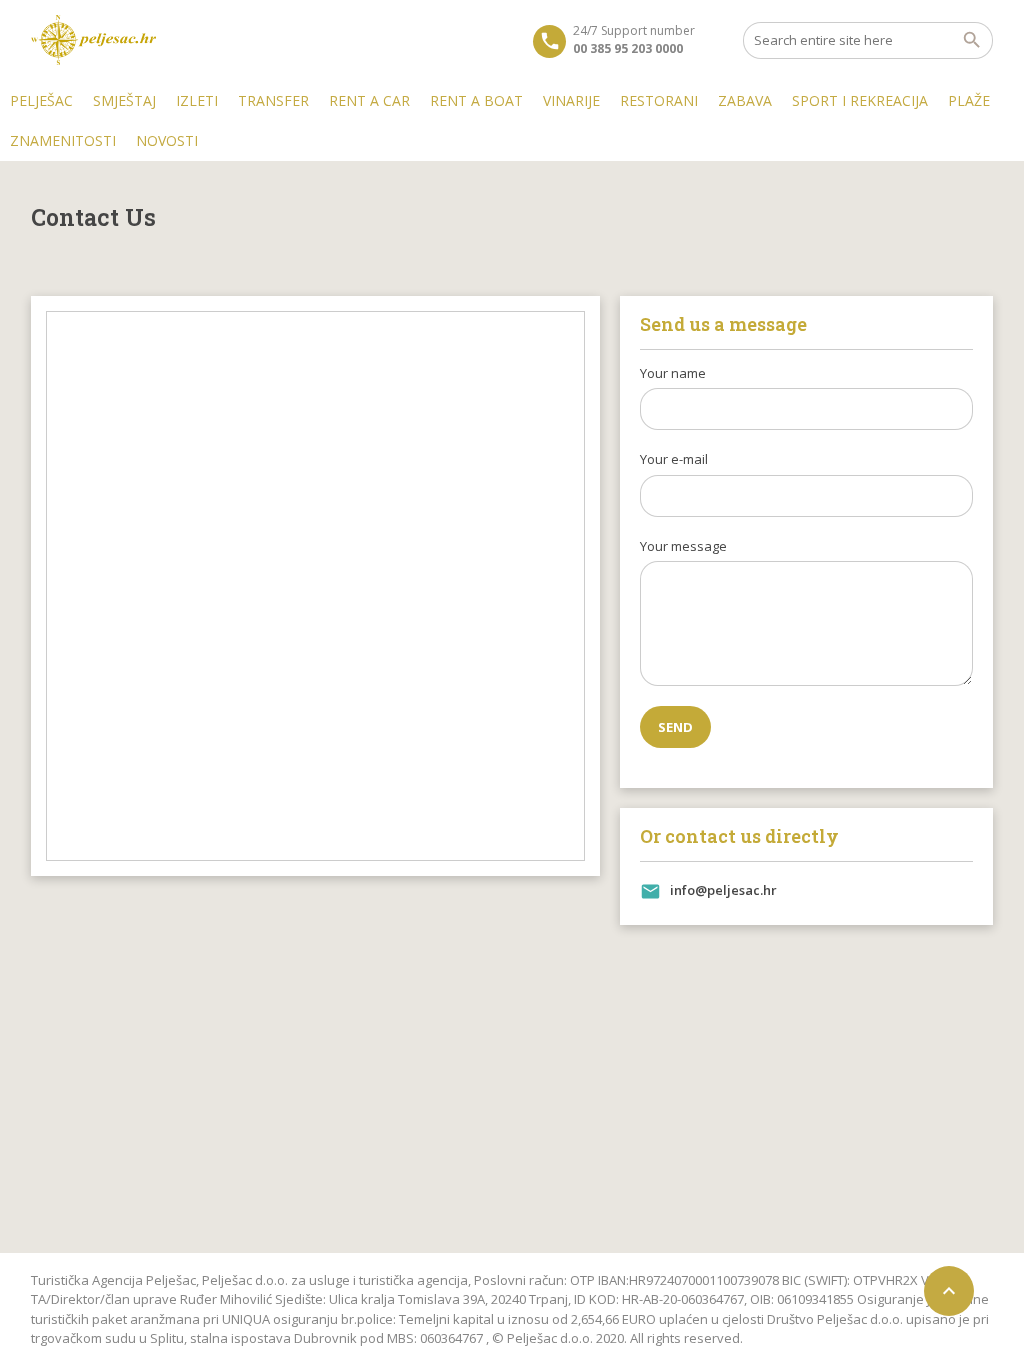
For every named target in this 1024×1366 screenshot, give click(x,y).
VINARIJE (571, 100)
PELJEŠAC (41, 100)
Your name (673, 373)
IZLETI (197, 100)
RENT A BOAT (476, 100)
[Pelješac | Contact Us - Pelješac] (93, 40)
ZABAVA (745, 100)
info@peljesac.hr (723, 890)
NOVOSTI (167, 140)
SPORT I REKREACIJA (860, 100)
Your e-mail (674, 459)
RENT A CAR (369, 100)
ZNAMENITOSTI (63, 140)
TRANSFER (273, 100)
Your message (683, 546)
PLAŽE (969, 100)
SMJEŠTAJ (124, 100)
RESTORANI (659, 100)
